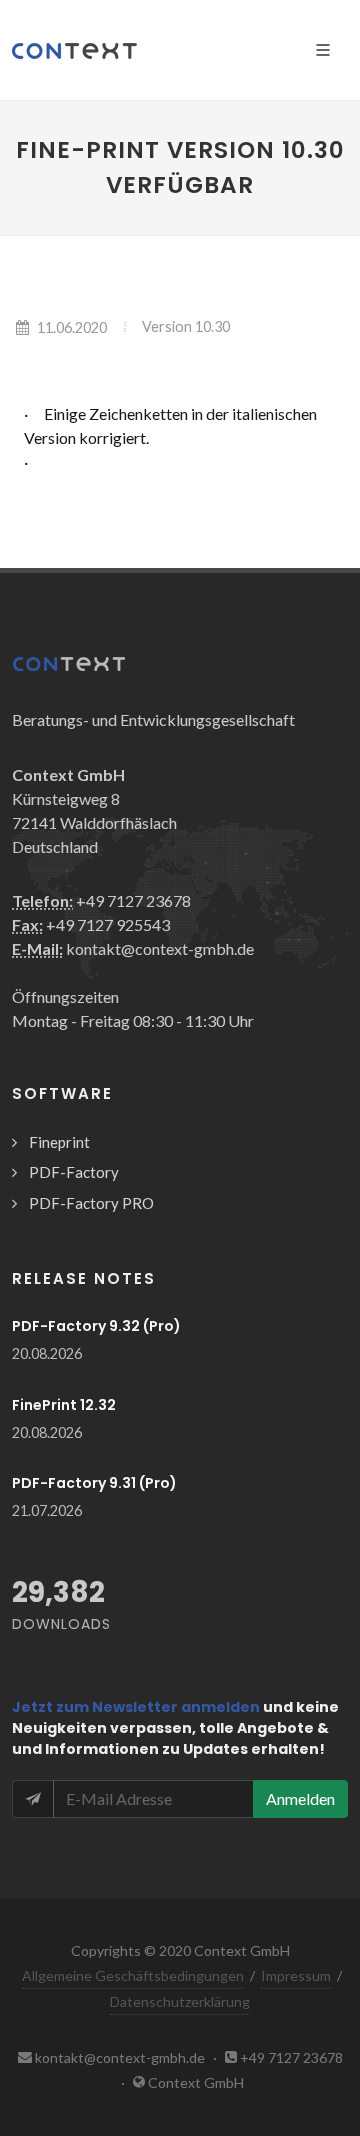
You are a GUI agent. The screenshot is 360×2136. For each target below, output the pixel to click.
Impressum (296, 1975)
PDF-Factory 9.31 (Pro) (94, 1483)
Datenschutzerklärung (180, 2001)
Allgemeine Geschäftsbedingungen (133, 1975)
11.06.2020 (72, 327)
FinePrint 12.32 (64, 1405)
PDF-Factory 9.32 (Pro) (96, 1326)
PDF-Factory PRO (91, 1203)
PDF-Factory (74, 1172)
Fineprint (59, 1142)
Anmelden (300, 1798)
